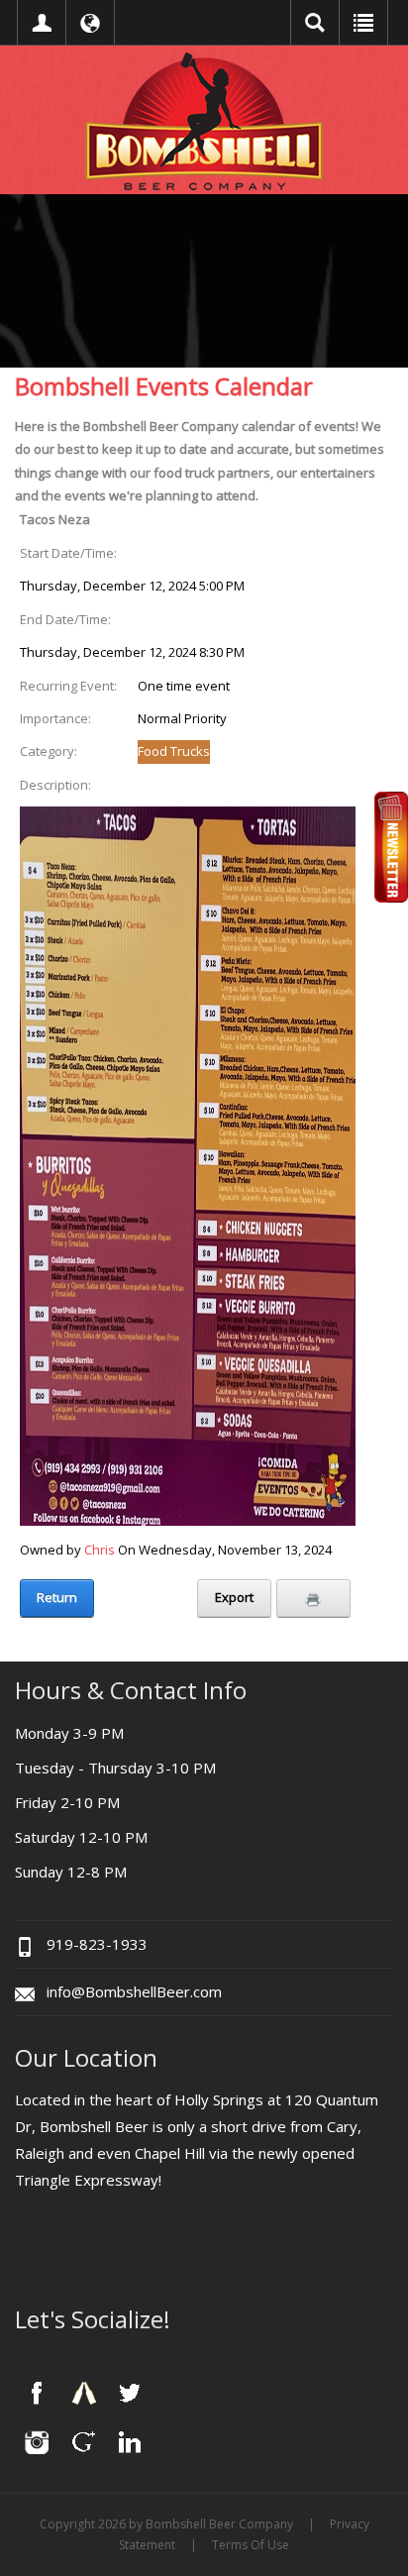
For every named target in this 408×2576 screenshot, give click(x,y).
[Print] (313, 1598)
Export (234, 1597)
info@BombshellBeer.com (134, 1991)
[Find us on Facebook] (37, 2393)
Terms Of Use (251, 2545)
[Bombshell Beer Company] (204, 120)
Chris (100, 1550)
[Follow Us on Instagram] (37, 2441)
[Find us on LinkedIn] (130, 2441)
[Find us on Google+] (83, 2441)
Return (57, 1597)
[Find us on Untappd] (83, 2393)
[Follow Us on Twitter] (130, 2393)
